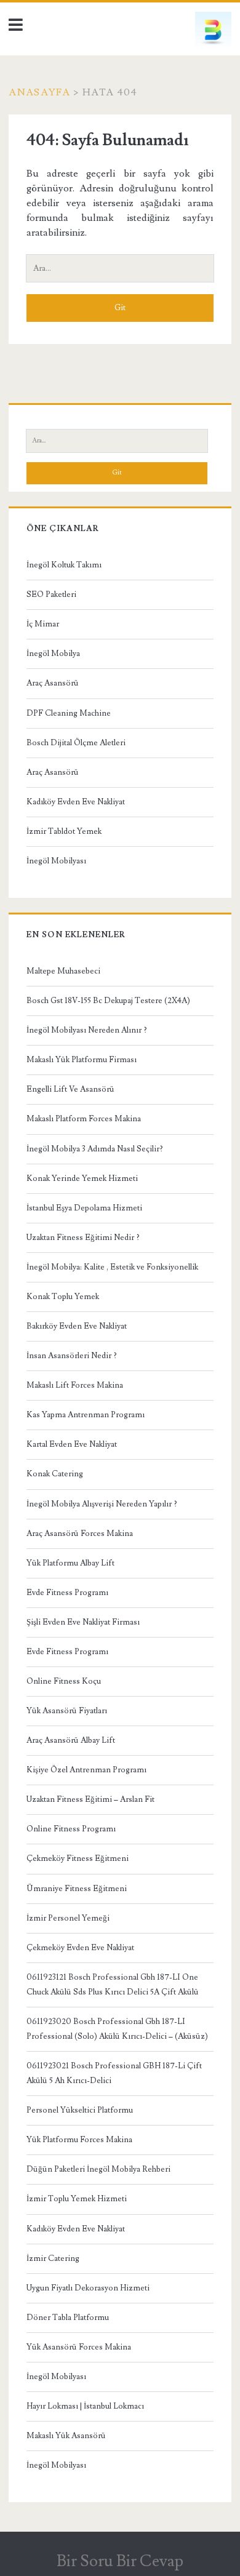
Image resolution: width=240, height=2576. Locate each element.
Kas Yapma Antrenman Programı (86, 1415)
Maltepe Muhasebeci (63, 971)
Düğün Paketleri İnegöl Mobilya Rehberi (98, 2169)
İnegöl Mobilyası (56, 861)
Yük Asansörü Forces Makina (79, 2347)
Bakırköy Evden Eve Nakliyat (77, 1326)
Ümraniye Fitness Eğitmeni (77, 1889)
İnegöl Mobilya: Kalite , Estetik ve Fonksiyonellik (112, 1267)
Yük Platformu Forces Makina (79, 2140)
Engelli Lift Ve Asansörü (70, 1089)
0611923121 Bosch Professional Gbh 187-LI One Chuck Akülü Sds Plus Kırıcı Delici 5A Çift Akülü (113, 1985)
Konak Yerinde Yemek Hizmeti (82, 1178)
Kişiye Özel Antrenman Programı (86, 1770)
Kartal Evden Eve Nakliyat (72, 1444)
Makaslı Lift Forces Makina (75, 1385)
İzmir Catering (53, 2258)
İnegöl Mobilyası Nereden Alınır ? (87, 1030)
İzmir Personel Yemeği (68, 1918)
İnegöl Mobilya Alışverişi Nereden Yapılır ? (102, 1504)
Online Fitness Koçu (64, 1681)
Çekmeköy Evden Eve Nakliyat (80, 1948)
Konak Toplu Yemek (63, 1297)
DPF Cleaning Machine (69, 713)
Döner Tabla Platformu (68, 2318)
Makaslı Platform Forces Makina (84, 1119)
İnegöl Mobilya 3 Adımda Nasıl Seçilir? (95, 1149)
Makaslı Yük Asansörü (66, 2436)
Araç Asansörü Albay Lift (71, 1740)
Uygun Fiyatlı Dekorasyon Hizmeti (88, 2288)
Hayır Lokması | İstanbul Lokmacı (85, 2406)
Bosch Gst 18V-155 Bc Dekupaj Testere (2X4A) (108, 1001)
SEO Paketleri (51, 594)
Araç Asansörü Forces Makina (80, 1534)
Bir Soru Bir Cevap (120, 2561)
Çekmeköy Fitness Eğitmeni (78, 1858)
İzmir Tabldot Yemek (64, 831)
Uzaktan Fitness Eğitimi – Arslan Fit (90, 1799)
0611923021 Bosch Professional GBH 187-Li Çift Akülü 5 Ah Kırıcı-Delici (114, 2073)
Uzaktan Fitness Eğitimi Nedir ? (83, 1238)
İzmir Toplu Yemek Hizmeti (77, 2199)
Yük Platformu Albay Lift (70, 1563)
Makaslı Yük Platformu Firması (82, 1060)
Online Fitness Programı (71, 1829)
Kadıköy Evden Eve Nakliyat (76, 802)
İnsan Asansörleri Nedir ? (72, 1356)
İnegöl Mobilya (53, 654)
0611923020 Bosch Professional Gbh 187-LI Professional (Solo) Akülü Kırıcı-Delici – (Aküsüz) (117, 2029)
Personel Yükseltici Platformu (80, 2110)
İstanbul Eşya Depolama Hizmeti (84, 1208)
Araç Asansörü (53, 683)
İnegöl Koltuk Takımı (64, 565)
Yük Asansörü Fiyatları (67, 1711)
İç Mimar (43, 624)
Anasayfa (39, 92)
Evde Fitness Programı (67, 1593)
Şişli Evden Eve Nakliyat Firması (83, 1622)
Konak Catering (55, 1474)
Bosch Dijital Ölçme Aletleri (76, 743)
